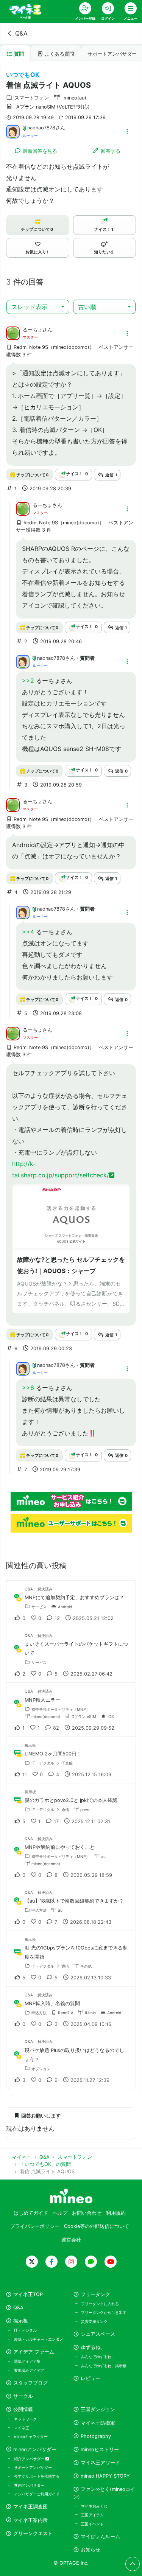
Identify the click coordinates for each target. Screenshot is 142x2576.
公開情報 (23, 2409)
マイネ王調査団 (30, 2507)
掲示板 (21, 2321)
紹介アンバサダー (30, 2459)
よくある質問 (59, 54)
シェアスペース (98, 2334)
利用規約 (116, 2213)
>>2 (28, 681)
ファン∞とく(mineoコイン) (104, 2493)
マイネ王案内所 (30, 2520)
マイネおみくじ (94, 2506)
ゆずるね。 (93, 2347)
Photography (96, 2436)
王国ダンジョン (98, 2409)
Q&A (21, 33)
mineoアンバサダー (35, 2449)
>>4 (28, 932)
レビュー (91, 2378)
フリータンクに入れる (100, 2304)
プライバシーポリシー (35, 2226)
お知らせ (91, 2550)
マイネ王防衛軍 (98, 2423)
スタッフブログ (30, 2383)
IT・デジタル (25, 2330)
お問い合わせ (87, 2213)
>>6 (28, 1388)
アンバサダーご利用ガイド (37, 2494)
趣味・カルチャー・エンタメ (39, 2339)
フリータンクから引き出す (104, 2312)
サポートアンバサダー (33, 2467)
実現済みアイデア (29, 2370)
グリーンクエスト (33, 2533)
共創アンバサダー (29, 2485)
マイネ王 (22, 2428)
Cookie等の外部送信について (97, 2226)
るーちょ (33, 330)
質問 (19, 54)
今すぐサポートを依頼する (37, 2476)
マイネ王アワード (100, 2463)
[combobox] (38, 307)
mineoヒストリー (100, 2449)
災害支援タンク (94, 2321)
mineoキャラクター (31, 2436)
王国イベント (92, 2524)
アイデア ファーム (34, 2352)
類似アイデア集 (27, 2361)
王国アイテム (92, 2515)
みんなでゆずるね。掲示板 (104, 2366)
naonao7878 (41, 128)
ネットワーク (25, 2419)
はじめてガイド (31, 2213)
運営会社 (71, 2240)
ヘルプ (60, 2213)
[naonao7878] (13, 131)
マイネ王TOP (28, 2294)
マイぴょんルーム (100, 2536)
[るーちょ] (13, 333)
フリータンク (95, 2294)
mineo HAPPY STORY (105, 2476)
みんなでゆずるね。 (98, 2357)
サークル (23, 2396)
